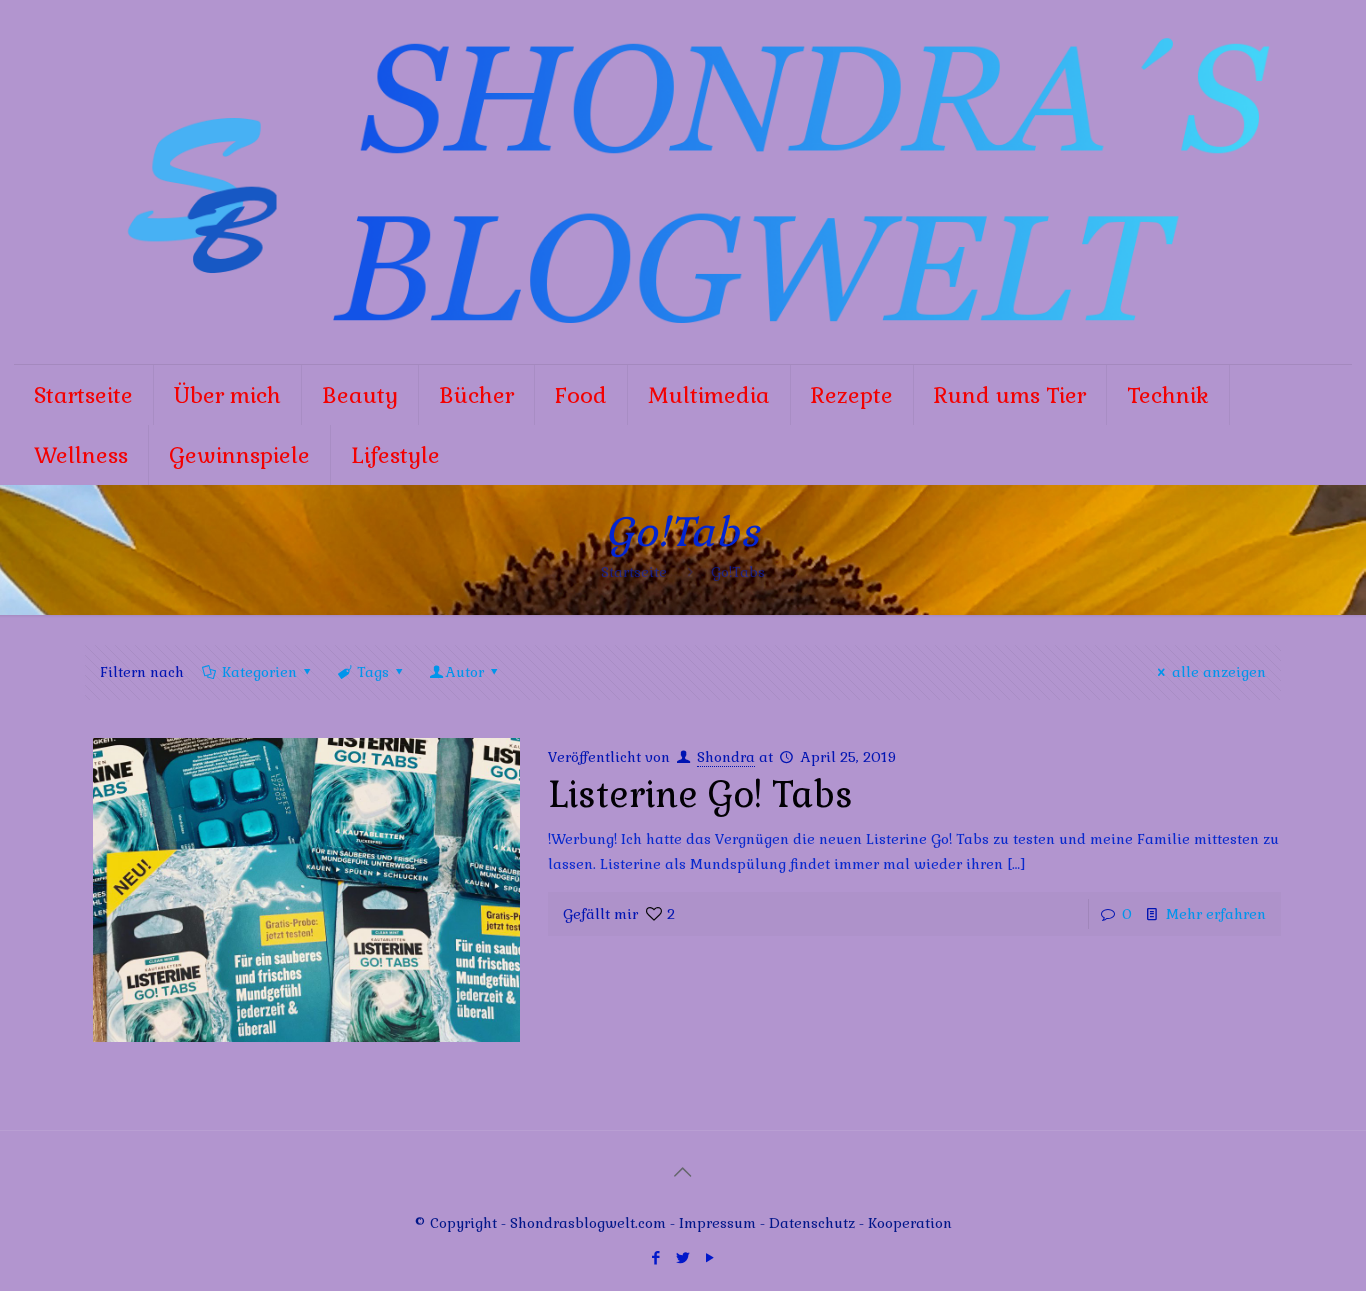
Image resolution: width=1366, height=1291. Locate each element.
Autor (465, 672)
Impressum (717, 1223)
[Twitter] (682, 1257)
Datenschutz (814, 1223)
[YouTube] (709, 1257)
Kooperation (910, 1223)
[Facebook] (655, 1257)
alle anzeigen (1219, 672)
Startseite (634, 572)
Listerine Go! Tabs (700, 795)
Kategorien (259, 672)
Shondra (726, 757)
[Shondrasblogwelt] (683, 182)
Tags (373, 672)
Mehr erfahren (1216, 914)
